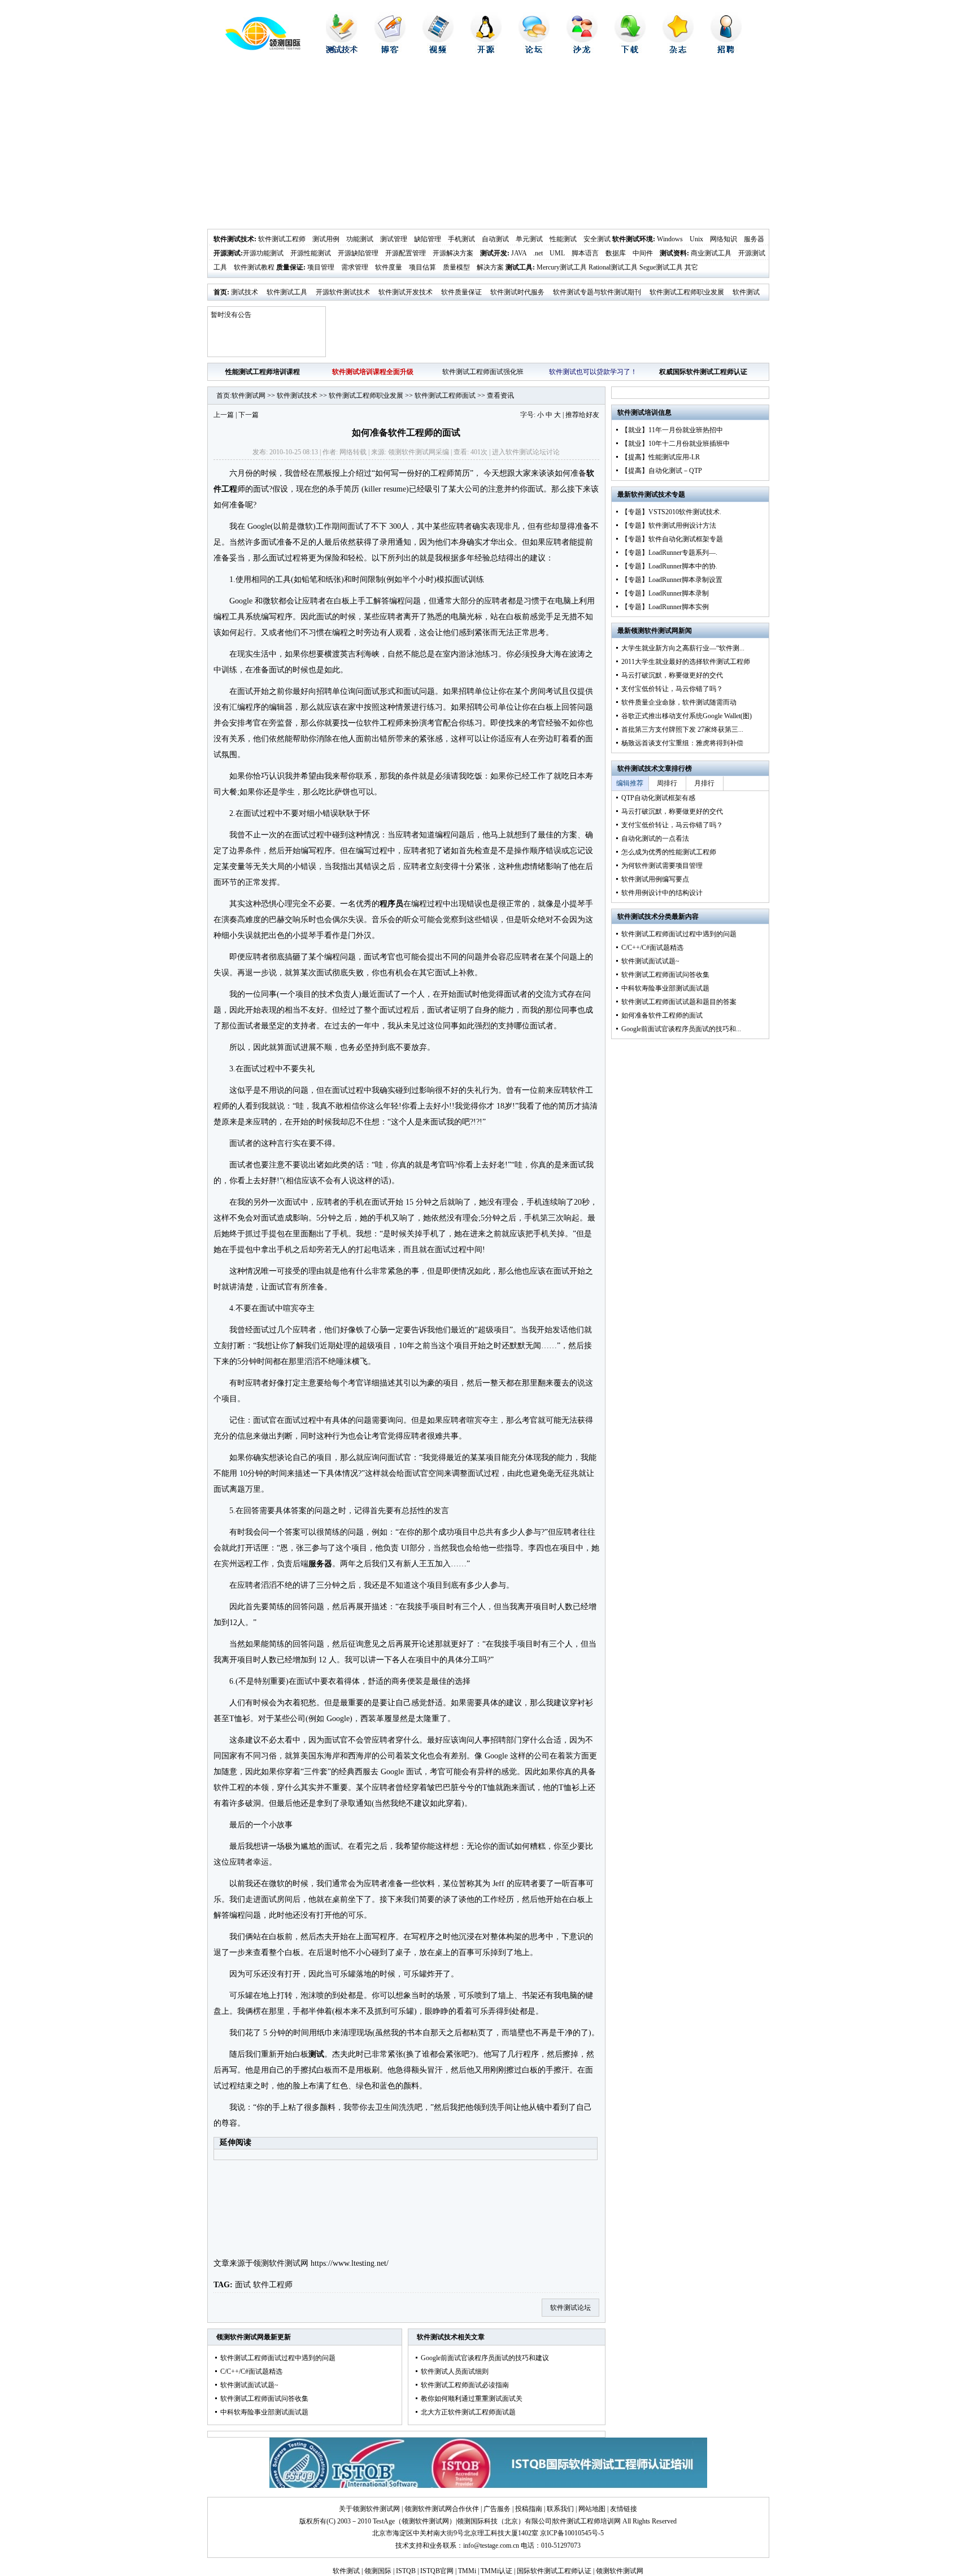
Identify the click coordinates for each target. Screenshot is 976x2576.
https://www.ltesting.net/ (350, 2263)
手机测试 (461, 239)
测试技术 (245, 292)
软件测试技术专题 (658, 494)
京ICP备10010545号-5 (572, 2533)
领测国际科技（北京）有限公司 (504, 2521)
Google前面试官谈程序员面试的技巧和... (681, 1029)
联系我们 (560, 2509)
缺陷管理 (428, 239)
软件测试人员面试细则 (455, 2371)
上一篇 (224, 415)
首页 (220, 292)
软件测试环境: (634, 239)
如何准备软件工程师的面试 (662, 1015)
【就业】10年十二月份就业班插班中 (676, 444)
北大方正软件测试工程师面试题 (468, 2412)
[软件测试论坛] (534, 51)
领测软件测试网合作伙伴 (442, 2509)
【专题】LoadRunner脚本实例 (665, 607)
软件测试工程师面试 (445, 396)
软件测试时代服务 (517, 292)
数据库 (616, 253)
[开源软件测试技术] (486, 51)
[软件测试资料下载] (630, 51)
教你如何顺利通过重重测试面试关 (472, 2399)
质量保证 (290, 267)
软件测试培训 (638, 412)
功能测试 (360, 239)
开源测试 (227, 253)
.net (538, 253)
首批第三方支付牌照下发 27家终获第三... (682, 729)
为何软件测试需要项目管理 (662, 866)
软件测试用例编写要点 (655, 879)
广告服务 (497, 2509)
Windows (670, 239)
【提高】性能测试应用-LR (661, 457)
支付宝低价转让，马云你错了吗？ (672, 689)
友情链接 (624, 2509)
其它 (691, 267)
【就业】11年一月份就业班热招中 (672, 430)
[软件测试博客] (390, 51)
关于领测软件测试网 (369, 2509)
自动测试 (495, 239)
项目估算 (422, 267)
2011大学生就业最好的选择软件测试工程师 (686, 662)
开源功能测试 (263, 253)
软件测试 (346, 2571)
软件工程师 (273, 2285)
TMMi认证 (496, 2571)
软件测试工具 (287, 292)
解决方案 (490, 267)
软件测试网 (249, 396)
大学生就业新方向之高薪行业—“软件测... (683, 648)
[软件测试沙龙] (582, 51)
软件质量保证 (461, 292)
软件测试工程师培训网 (587, 2521)
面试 (243, 2285)
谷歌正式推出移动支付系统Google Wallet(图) (687, 716)
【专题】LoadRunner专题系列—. (669, 553)
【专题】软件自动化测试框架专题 (672, 539)
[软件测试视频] (438, 51)
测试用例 (326, 239)
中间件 (643, 253)
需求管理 (355, 267)
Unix (696, 239)
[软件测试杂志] (678, 51)
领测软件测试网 (281, 2263)
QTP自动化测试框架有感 (658, 798)
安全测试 (597, 239)
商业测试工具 (711, 253)
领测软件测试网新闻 (661, 631)
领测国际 (378, 2571)
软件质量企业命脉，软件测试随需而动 (679, 702)
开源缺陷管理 (358, 253)
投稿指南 (529, 2509)
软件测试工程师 (282, 239)
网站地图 (592, 2509)
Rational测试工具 (613, 267)
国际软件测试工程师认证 (554, 2571)
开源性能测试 (311, 253)
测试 (316, 2054)
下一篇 (249, 415)
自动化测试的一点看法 (655, 839)
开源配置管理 (406, 253)
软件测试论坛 (526, 452)
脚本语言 (585, 253)
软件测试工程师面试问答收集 (264, 2399)
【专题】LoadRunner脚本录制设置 (672, 580)
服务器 (754, 239)
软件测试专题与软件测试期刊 (597, 292)
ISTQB (406, 2571)
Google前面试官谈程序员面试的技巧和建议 (485, 2358)
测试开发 (494, 253)
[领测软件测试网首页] (254, 48)
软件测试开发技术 (406, 292)
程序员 (391, 904)
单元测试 (529, 239)
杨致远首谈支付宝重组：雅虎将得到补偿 (682, 743)
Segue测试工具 (661, 267)
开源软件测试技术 (343, 292)
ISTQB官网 (437, 2571)
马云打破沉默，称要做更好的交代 (672, 675)
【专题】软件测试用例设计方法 (669, 525)
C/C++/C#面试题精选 (251, 2371)
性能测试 (563, 239)
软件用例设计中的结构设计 (662, 893)
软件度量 (389, 267)
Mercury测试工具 (562, 267)
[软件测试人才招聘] (726, 51)
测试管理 (394, 239)
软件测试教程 (254, 267)
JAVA (519, 253)
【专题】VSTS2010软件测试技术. (671, 512)
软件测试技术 (234, 239)
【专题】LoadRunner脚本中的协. (669, 566)
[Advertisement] (488, 144)
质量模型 (456, 267)
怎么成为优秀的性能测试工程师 (669, 852)
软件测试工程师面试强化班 (483, 372)
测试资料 (673, 253)
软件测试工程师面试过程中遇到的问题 (278, 2358)
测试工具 (519, 267)
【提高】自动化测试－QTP (662, 471)
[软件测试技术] (342, 51)
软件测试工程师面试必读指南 (465, 2385)
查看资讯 (500, 396)
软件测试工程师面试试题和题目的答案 (679, 1002)
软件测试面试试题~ (249, 2385)
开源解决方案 (453, 253)
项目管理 (321, 267)
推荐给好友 (582, 415)
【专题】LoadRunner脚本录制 (665, 593)
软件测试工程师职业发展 (687, 292)
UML (557, 253)
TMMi (467, 2571)
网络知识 (724, 239)
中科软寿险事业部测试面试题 (264, 2412)
